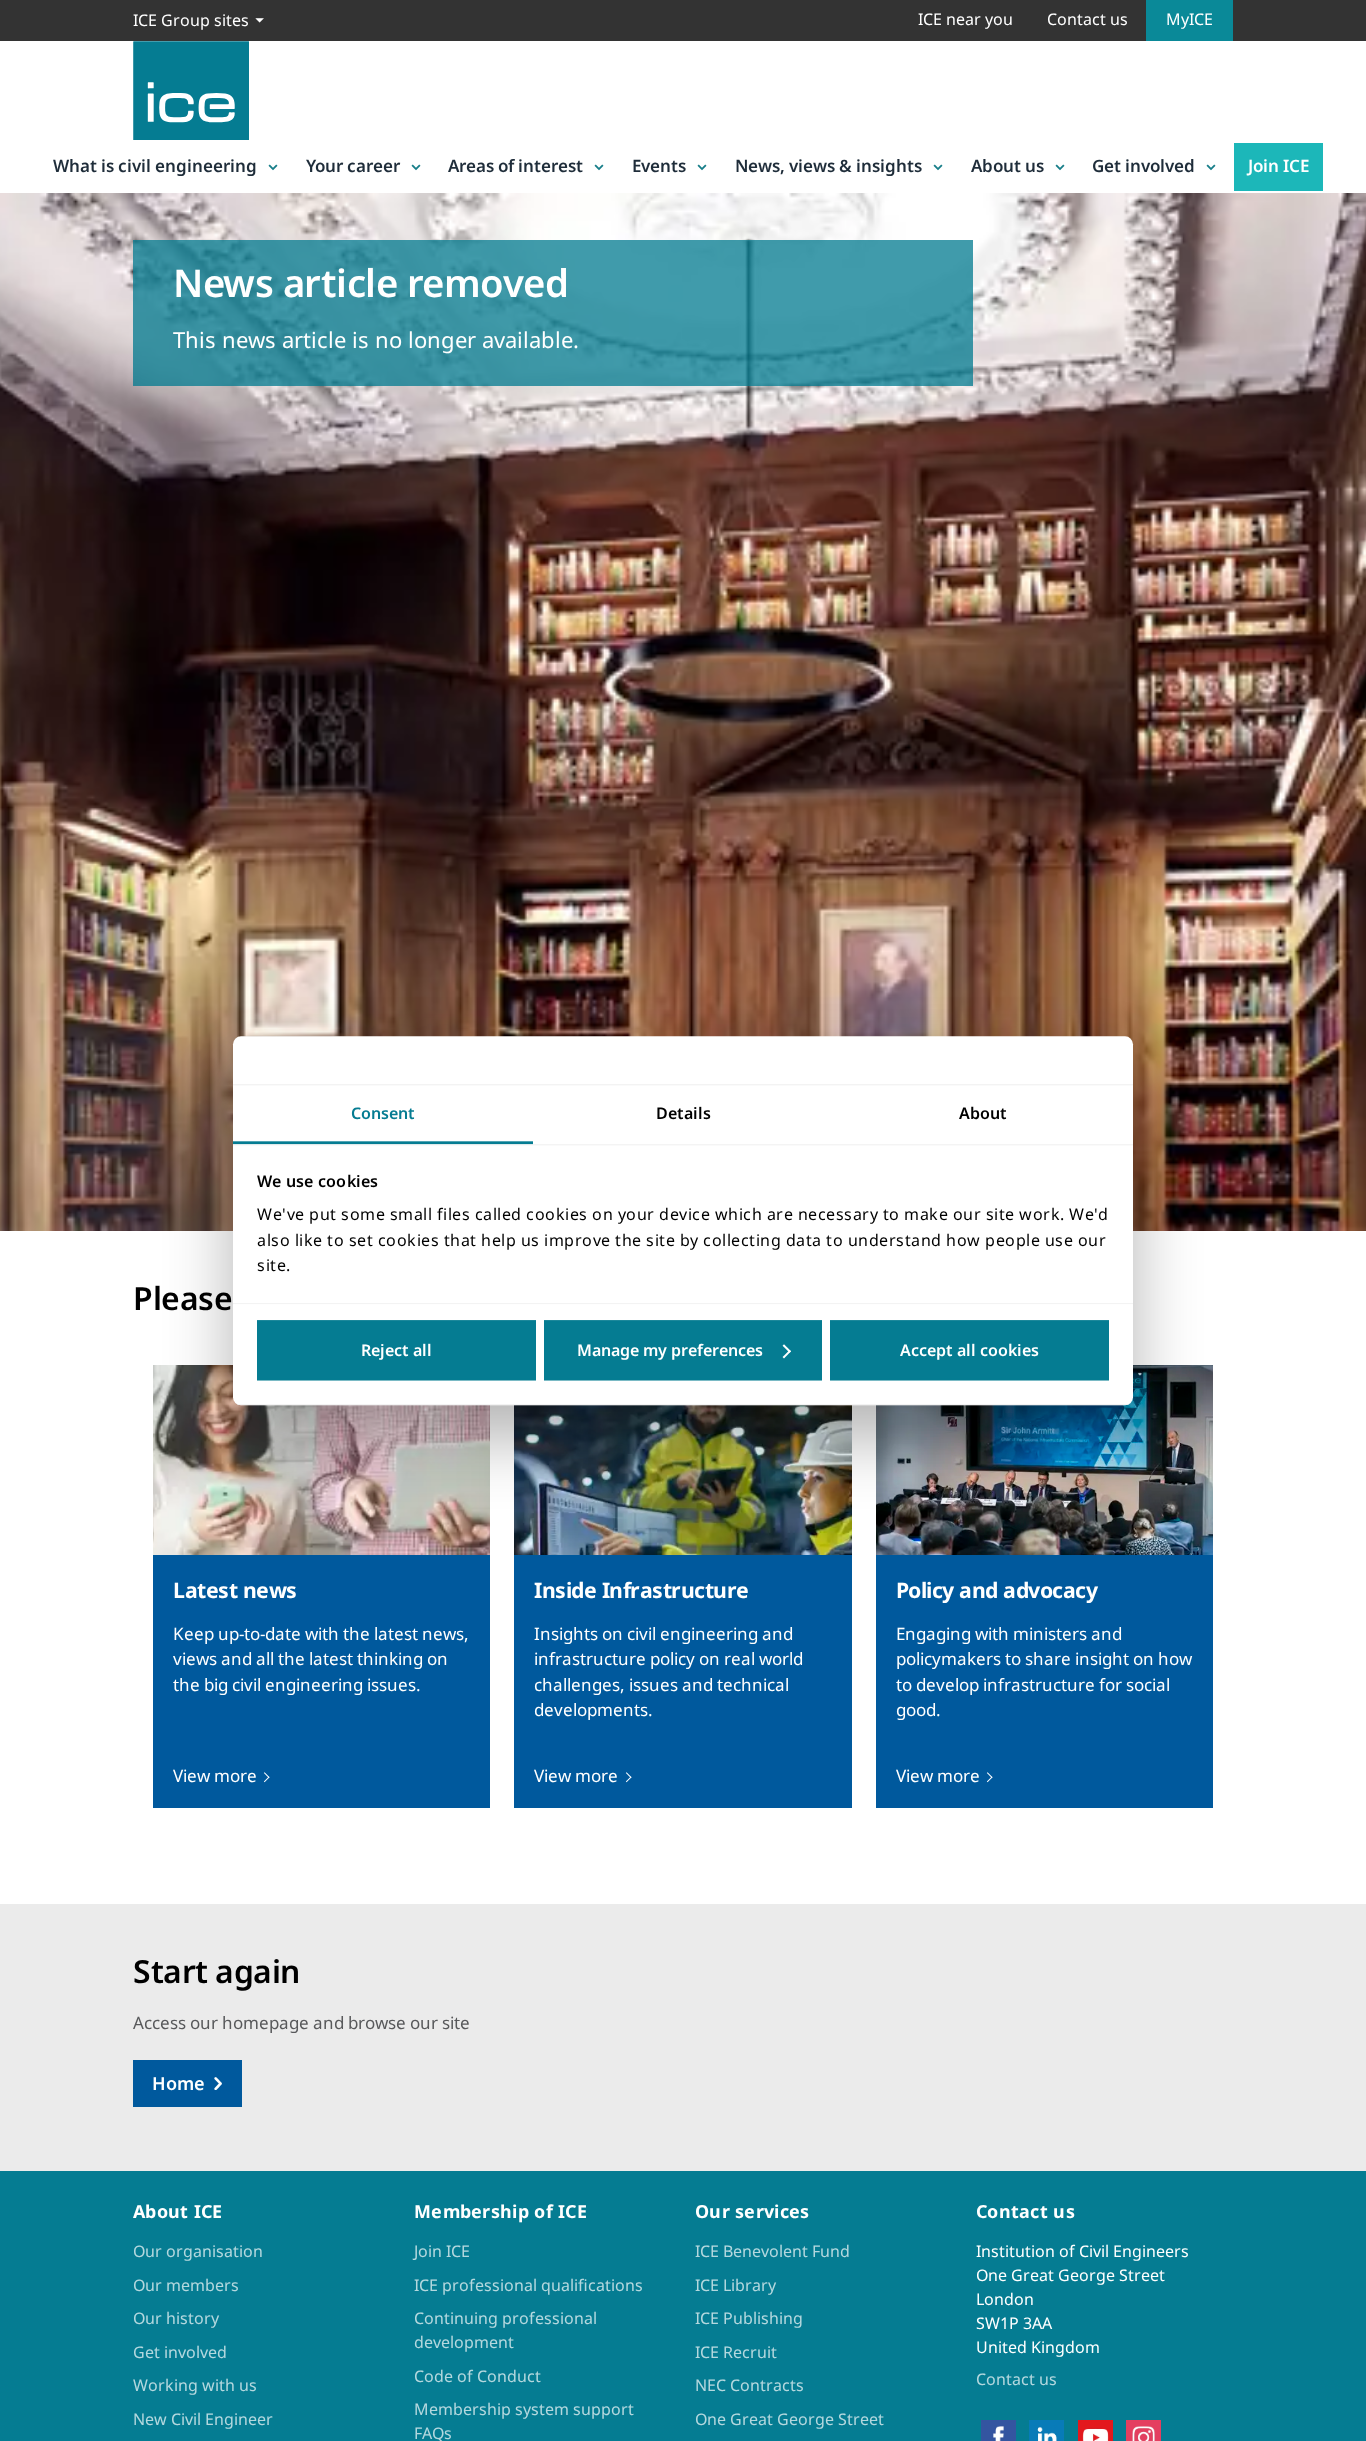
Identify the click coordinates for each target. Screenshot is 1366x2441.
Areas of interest (515, 165)
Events (659, 165)
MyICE (1189, 19)
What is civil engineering (155, 165)
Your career (353, 165)
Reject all (396, 1350)
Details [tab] (683, 1113)
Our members (186, 2285)
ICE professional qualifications (528, 2285)
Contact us (1087, 19)
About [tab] (983, 1113)
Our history (176, 2318)
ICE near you (965, 19)
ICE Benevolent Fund (772, 2251)
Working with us (195, 2385)
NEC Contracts (749, 2385)
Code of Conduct (477, 2376)
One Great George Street (789, 2419)
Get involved (1143, 165)
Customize (683, 1350)
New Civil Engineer (203, 2419)
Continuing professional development (505, 2330)
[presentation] (321, 1586)
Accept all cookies (969, 1350)
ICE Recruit (736, 2352)
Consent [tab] (383, 1113)
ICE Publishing (749, 2318)
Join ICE (1278, 165)
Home (178, 2083)
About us (1007, 165)
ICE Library (735, 2285)
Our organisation (198, 2251)
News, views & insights (828, 165)
